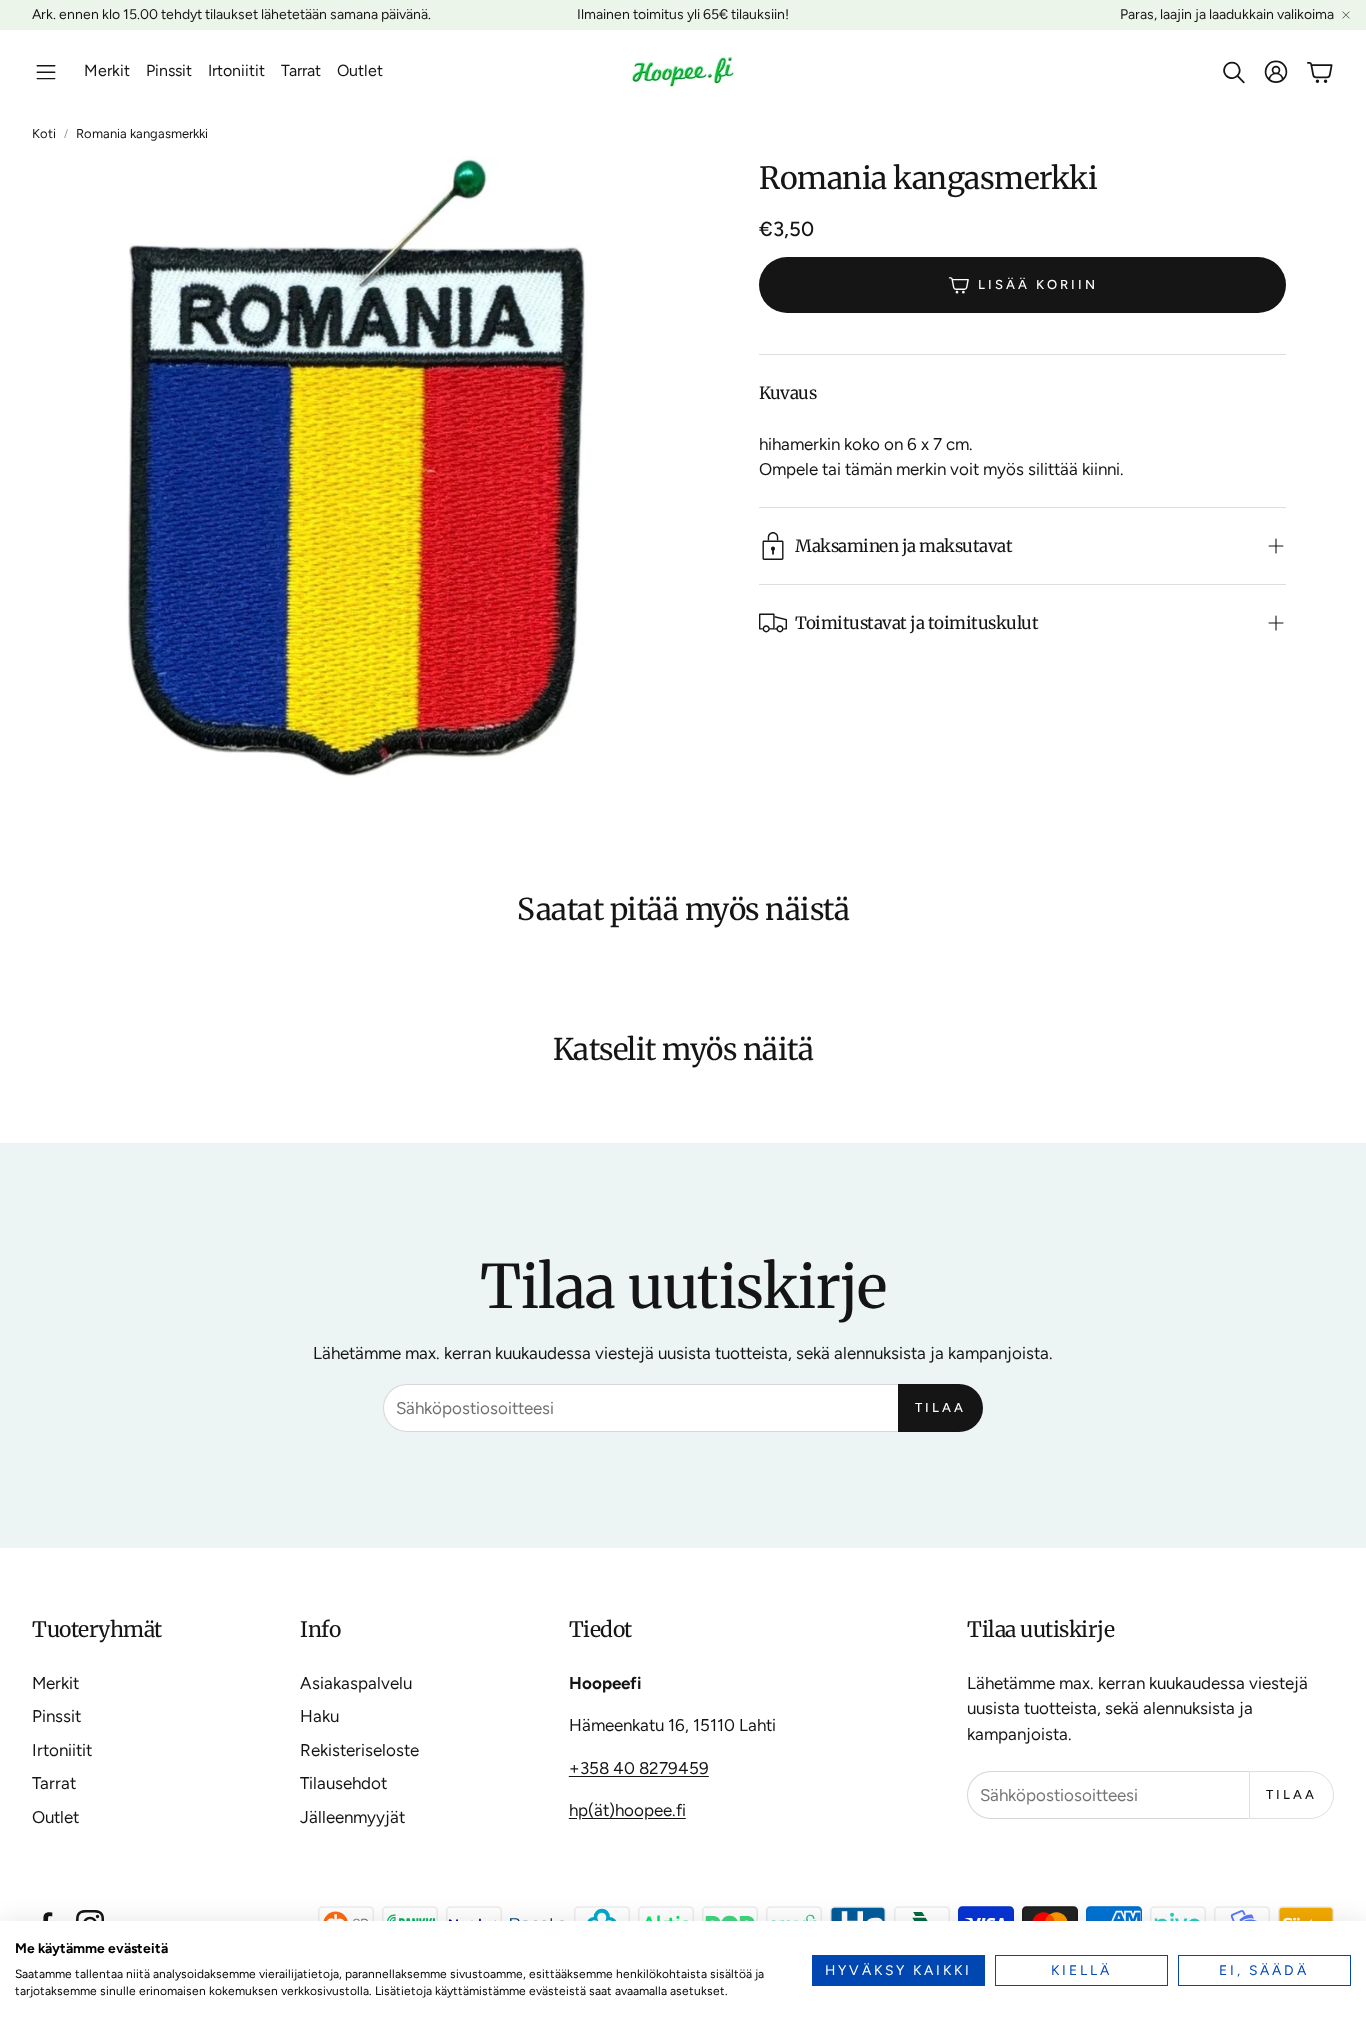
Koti (44, 133)
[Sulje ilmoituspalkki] (1346, 15)
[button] (46, 72)
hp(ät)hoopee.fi (627, 1810)
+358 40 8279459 (639, 1768)
